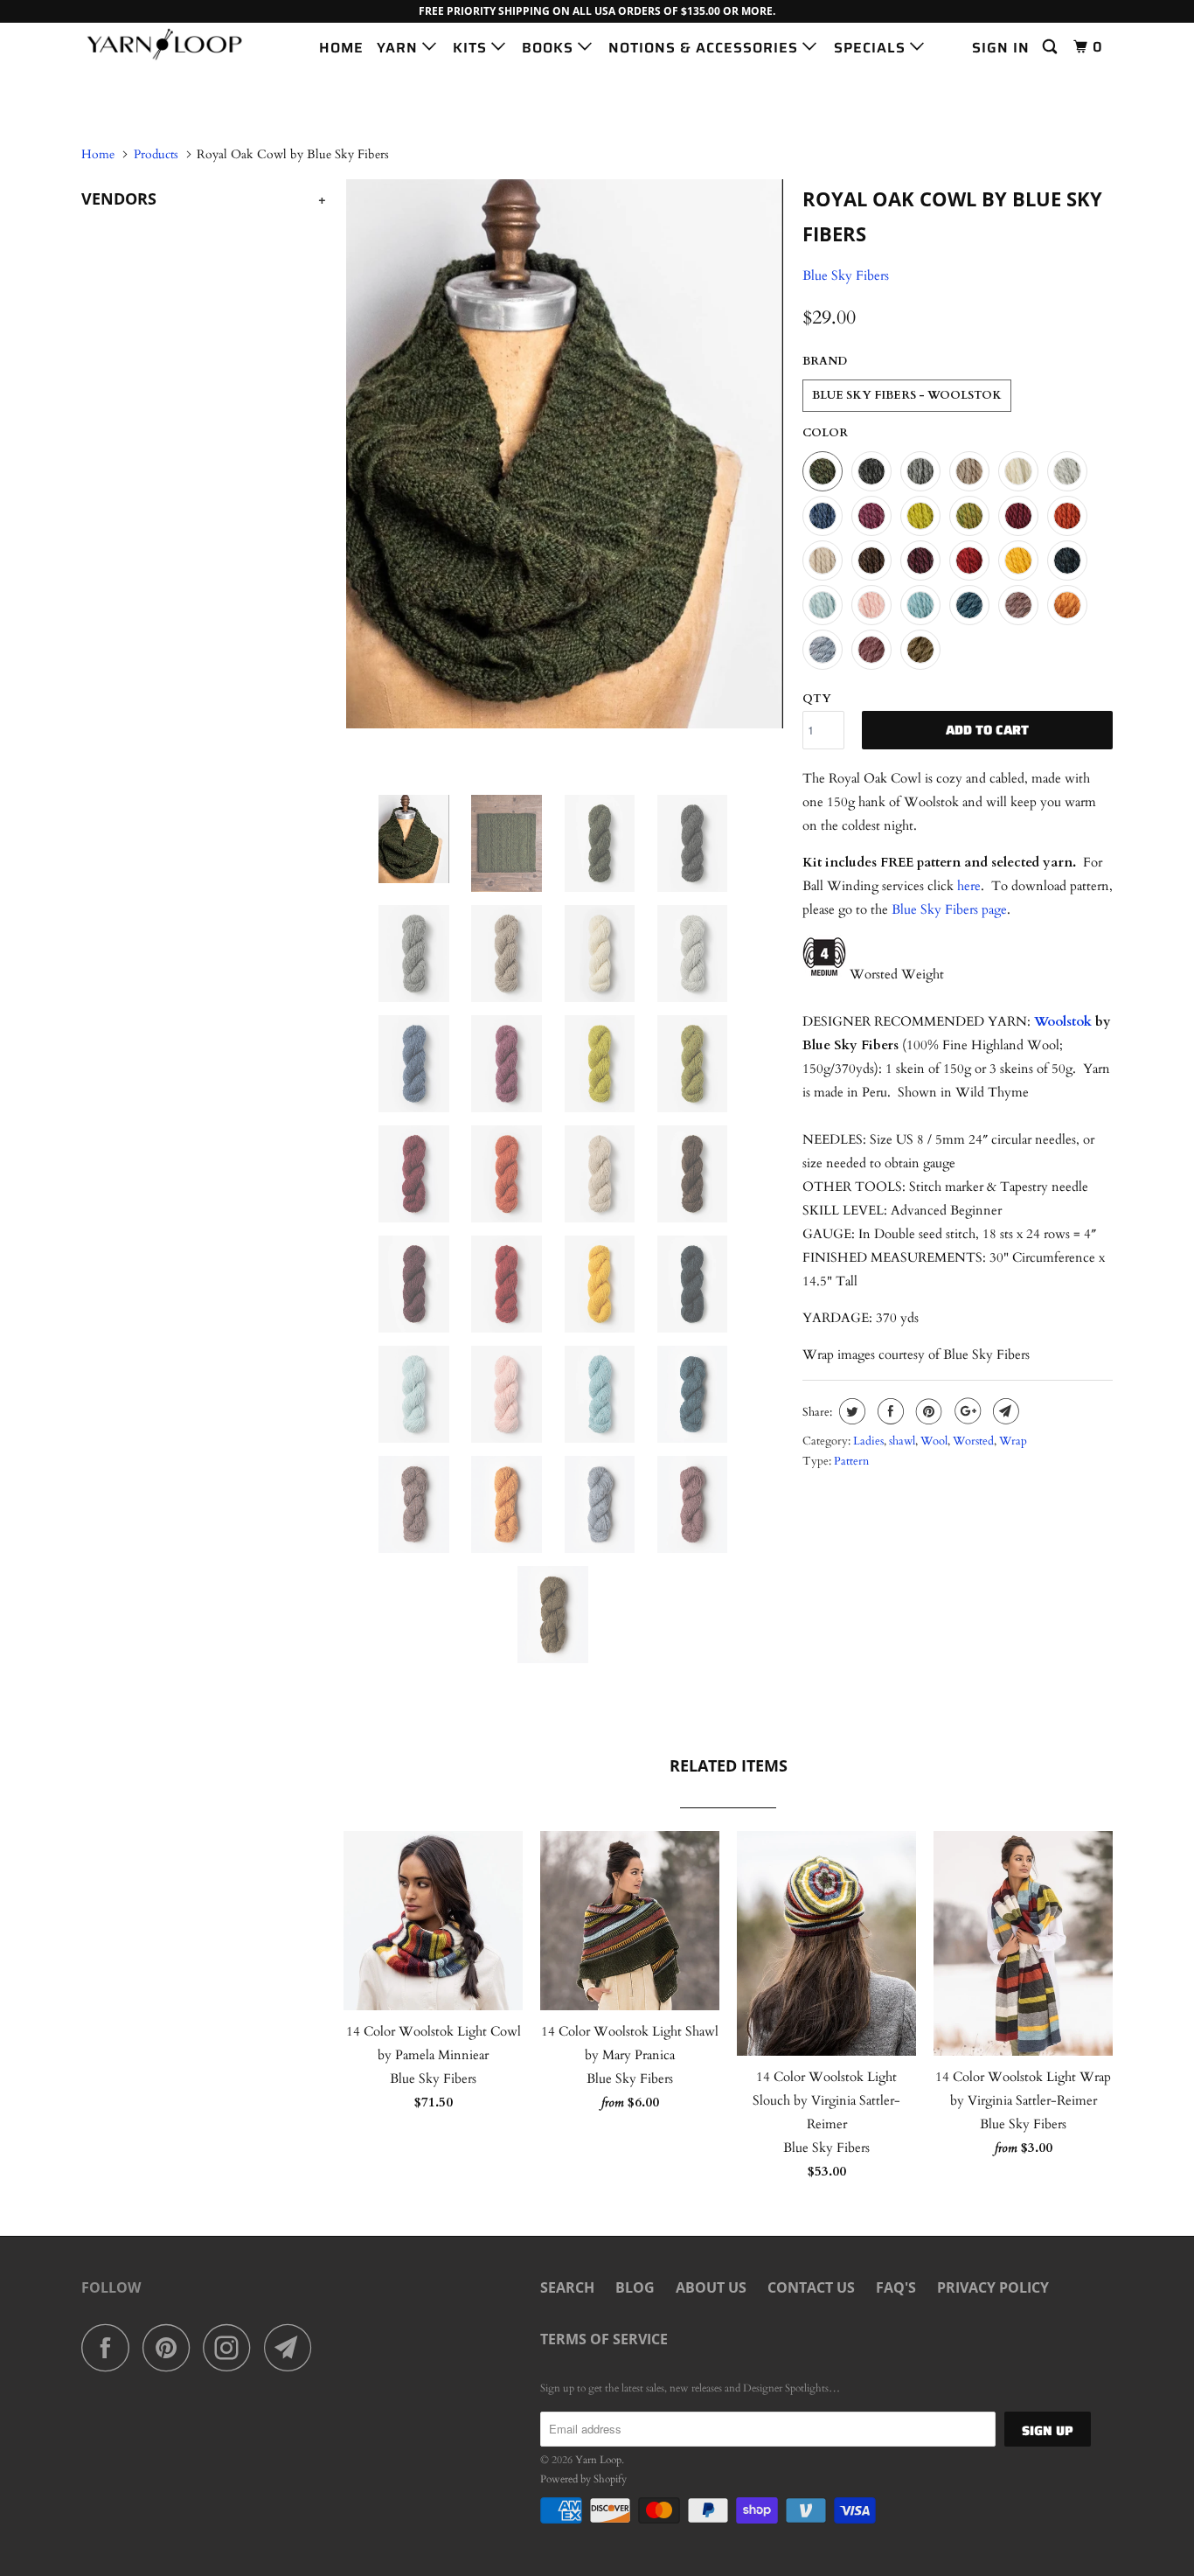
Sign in (1001, 48)
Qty (817, 699)
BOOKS (550, 48)
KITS (472, 48)
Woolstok (1063, 1021)
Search (567, 2287)
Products (156, 154)
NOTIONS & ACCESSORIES (705, 48)
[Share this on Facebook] (889, 1411)
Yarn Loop (598, 2460)
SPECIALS (872, 48)
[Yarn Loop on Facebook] (110, 2347)
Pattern (851, 1461)
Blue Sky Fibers (846, 275)
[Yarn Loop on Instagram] (232, 2347)
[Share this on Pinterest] (927, 1411)
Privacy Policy (993, 2287)
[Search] (1052, 47)
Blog (635, 2287)
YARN (399, 48)
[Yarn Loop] (171, 44)
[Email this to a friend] (1004, 1411)
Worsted (973, 1441)
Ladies (868, 1441)
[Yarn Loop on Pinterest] (171, 2347)
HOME (341, 48)
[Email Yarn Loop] (293, 2347)
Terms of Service (604, 2339)
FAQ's (896, 2287)
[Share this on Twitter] (850, 1411)
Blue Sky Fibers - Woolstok (907, 395)
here (969, 886)
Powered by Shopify (583, 2479)
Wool (934, 1441)
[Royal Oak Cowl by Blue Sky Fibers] (564, 454)
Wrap (1013, 1441)
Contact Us (811, 2287)
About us (711, 2287)
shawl (902, 1441)
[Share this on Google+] (965, 1411)
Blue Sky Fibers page (949, 909)
